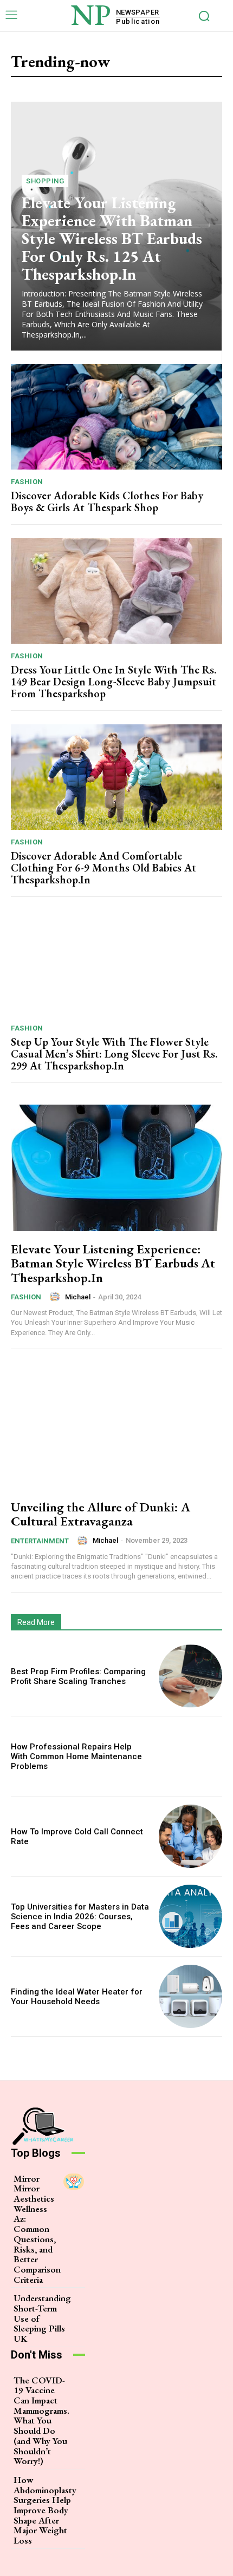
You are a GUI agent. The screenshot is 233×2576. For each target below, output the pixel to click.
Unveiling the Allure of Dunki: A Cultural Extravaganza (101, 1514)
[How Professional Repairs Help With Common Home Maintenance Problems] (190, 1756)
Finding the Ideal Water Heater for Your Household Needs (77, 1997)
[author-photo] (56, 1297)
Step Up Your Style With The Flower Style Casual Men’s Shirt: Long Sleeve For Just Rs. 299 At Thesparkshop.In (114, 1054)
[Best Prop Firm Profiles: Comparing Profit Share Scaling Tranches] (190, 1676)
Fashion (27, 482)
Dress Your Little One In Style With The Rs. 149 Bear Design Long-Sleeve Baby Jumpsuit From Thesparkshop (114, 682)
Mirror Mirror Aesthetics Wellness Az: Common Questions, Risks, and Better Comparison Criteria (37, 2229)
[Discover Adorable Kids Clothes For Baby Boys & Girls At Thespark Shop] (116, 417)
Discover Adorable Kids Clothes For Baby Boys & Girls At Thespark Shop (107, 501)
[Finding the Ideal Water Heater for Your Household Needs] (190, 1996)
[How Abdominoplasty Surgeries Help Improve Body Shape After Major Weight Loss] (89, 2483)
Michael (78, 1297)
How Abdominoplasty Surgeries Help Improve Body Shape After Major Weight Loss (45, 2510)
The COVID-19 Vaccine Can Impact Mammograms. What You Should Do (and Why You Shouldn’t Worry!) (41, 2421)
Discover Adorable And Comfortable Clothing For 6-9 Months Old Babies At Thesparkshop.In (103, 868)
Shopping (45, 181)
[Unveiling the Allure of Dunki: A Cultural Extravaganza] (116, 1426)
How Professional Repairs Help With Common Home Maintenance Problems (76, 1756)
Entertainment (40, 1541)
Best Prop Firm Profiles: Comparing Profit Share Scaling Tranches (78, 1676)
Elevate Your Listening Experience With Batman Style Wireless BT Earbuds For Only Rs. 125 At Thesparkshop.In (112, 238)
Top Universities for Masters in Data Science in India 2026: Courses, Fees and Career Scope (80, 1917)
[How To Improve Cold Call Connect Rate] (190, 1836)
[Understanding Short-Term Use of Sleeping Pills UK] (84, 2301)
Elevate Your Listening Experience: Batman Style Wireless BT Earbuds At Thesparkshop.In (113, 1263)
